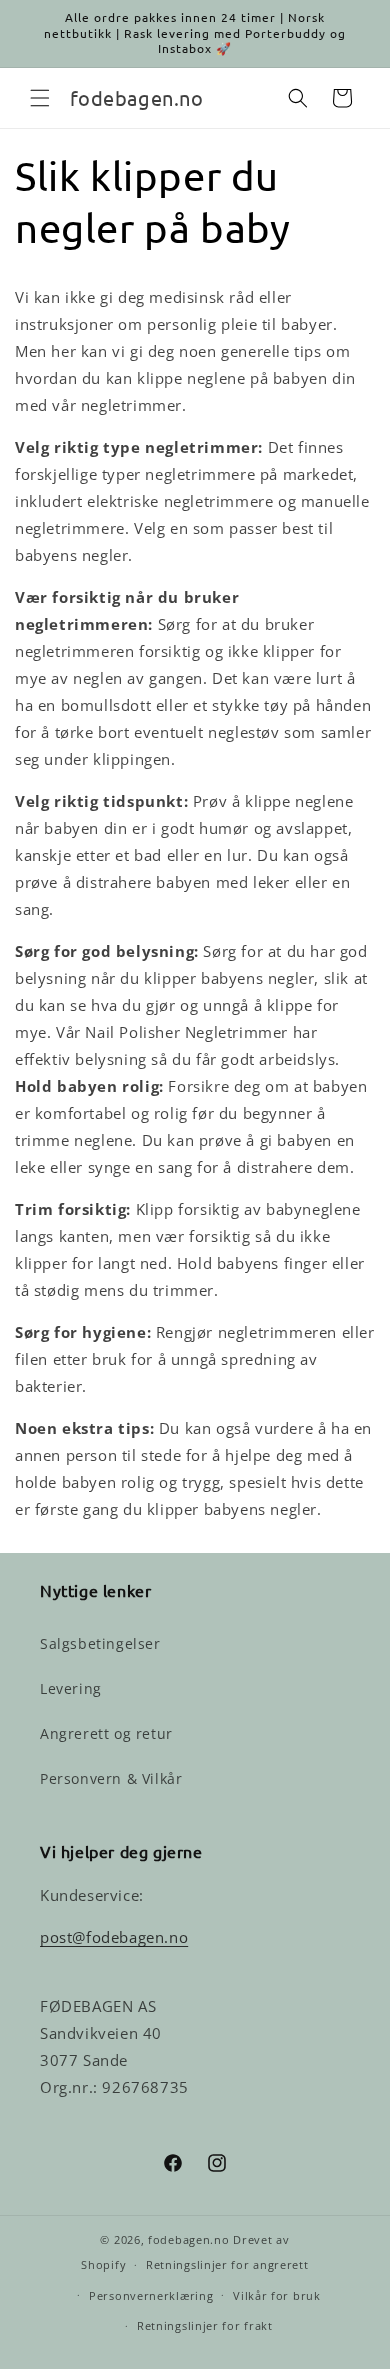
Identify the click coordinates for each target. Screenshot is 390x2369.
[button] (40, 98)
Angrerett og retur (106, 1733)
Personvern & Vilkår (111, 1778)
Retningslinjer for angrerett (227, 2264)
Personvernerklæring (151, 2295)
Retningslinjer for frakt (205, 2325)
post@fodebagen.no (114, 1937)
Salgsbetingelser (100, 1643)
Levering (71, 1688)
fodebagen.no (188, 2239)
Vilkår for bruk (277, 2295)
